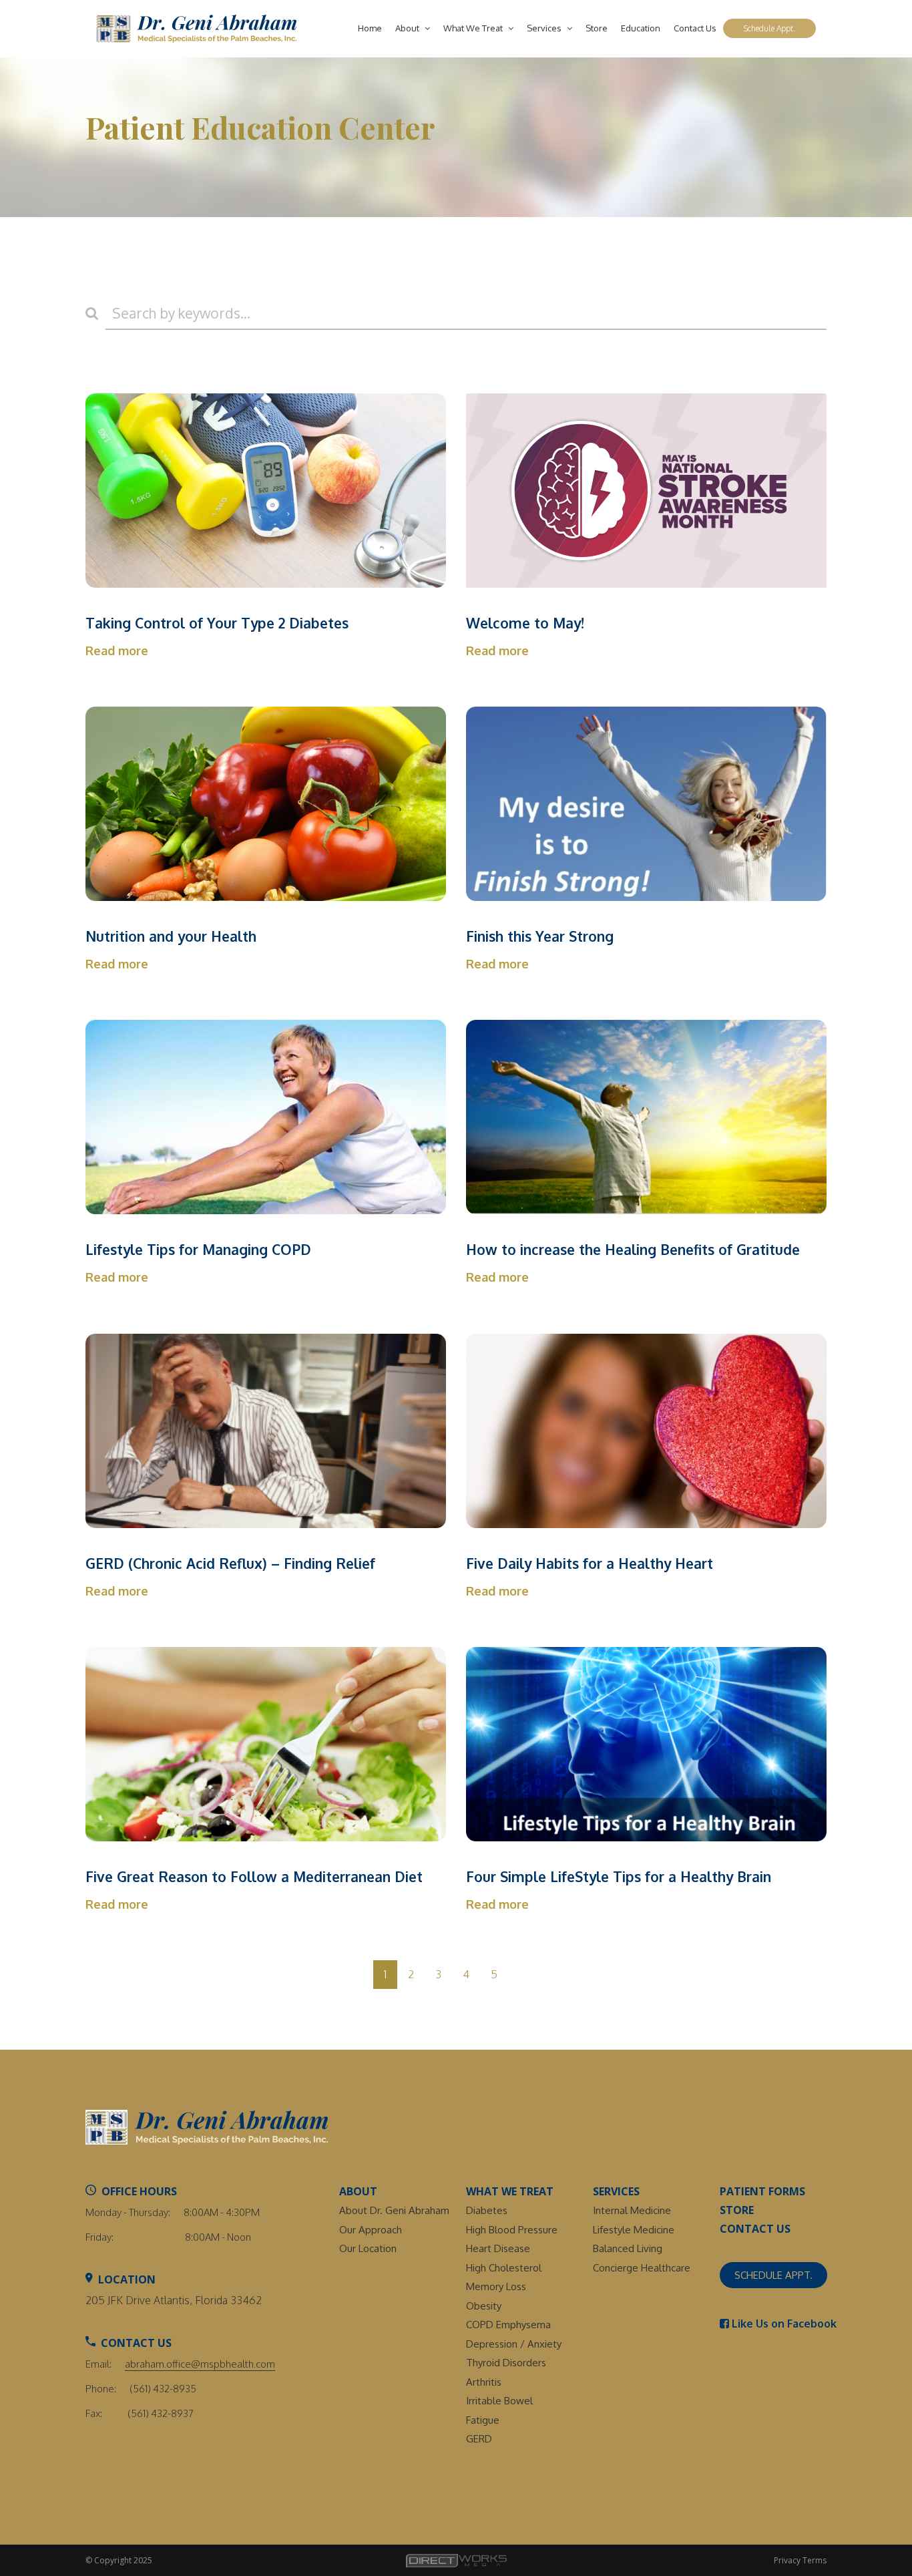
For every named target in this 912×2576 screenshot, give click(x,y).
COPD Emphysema (508, 2325)
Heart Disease (498, 2248)
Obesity (484, 2306)
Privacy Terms (800, 2560)
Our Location (368, 2248)
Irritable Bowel (499, 2401)
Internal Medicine (632, 2210)
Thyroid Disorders (506, 2363)
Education (641, 28)
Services (545, 28)
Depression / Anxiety (514, 2344)
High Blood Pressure (512, 2230)
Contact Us (695, 28)
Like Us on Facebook (783, 2324)
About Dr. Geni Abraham (394, 2210)
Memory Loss (496, 2286)
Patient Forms (762, 2191)
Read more (117, 651)
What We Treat (474, 28)
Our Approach (371, 2230)
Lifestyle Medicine (634, 2230)
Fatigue (483, 2420)
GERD (479, 2439)
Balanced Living (628, 2248)
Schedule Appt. (769, 28)
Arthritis (484, 2382)
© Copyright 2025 (119, 2560)
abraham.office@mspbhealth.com (200, 2364)
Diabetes (487, 2210)
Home (370, 28)
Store (597, 28)
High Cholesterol (504, 2268)
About (408, 28)
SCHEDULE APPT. (773, 2275)
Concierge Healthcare (642, 2268)
